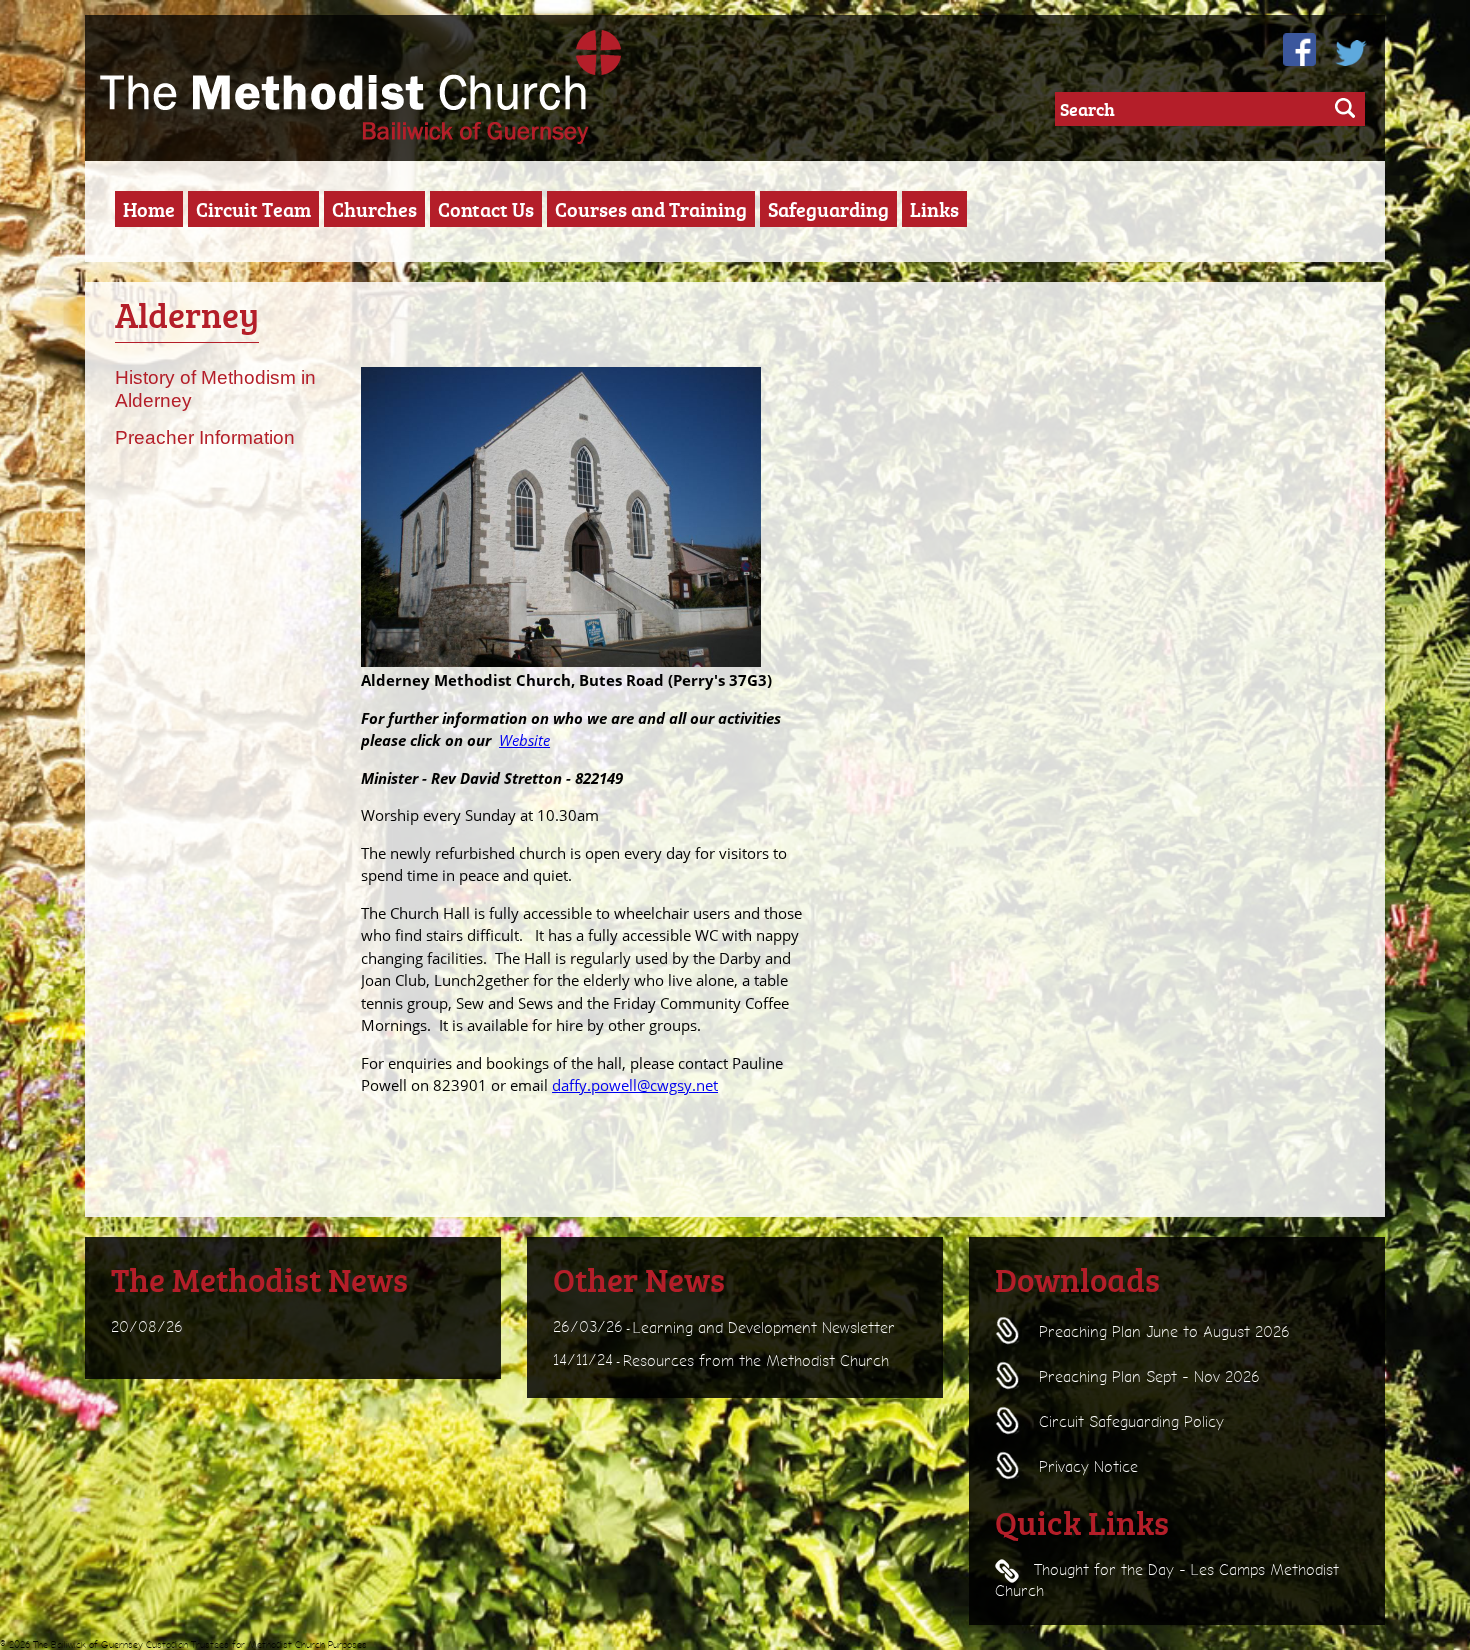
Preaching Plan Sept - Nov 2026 (1147, 1377)
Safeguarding (828, 209)
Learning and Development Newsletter (764, 1327)
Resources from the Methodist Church (756, 1361)
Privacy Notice (1086, 1467)
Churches (374, 209)
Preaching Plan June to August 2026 (1162, 1332)
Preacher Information (205, 437)
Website (524, 740)
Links (934, 209)
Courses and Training (651, 209)
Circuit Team (253, 209)
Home (149, 209)
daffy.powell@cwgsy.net (635, 1085)
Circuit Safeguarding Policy (1129, 1422)
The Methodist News (259, 1279)
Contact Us (486, 209)
